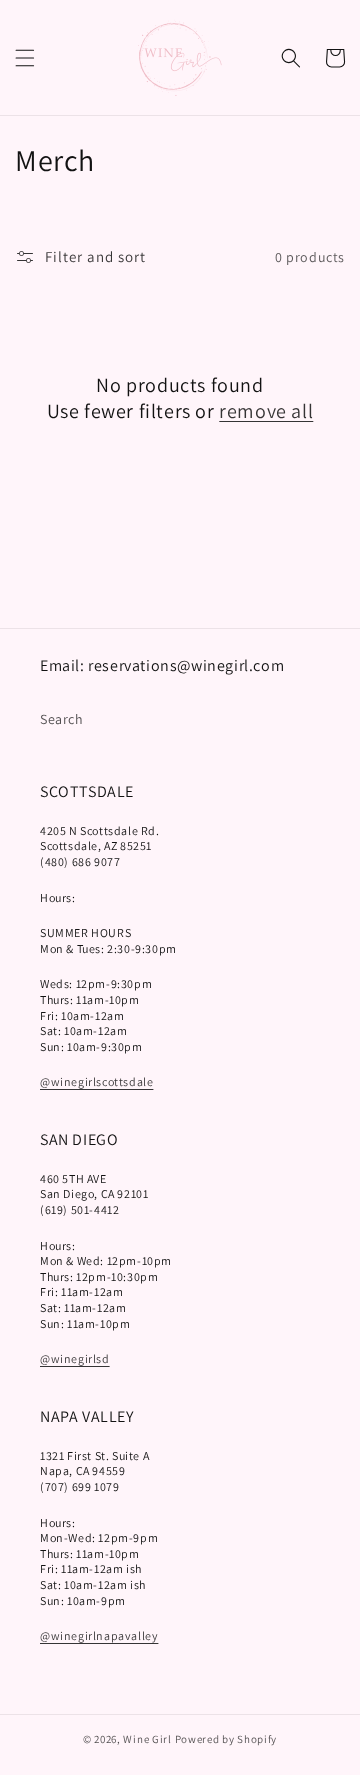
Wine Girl (147, 1739)
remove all (266, 411)
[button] (25, 58)
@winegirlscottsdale (96, 1081)
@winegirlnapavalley (99, 1635)
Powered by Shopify (226, 1739)
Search (62, 719)
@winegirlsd (75, 1358)
